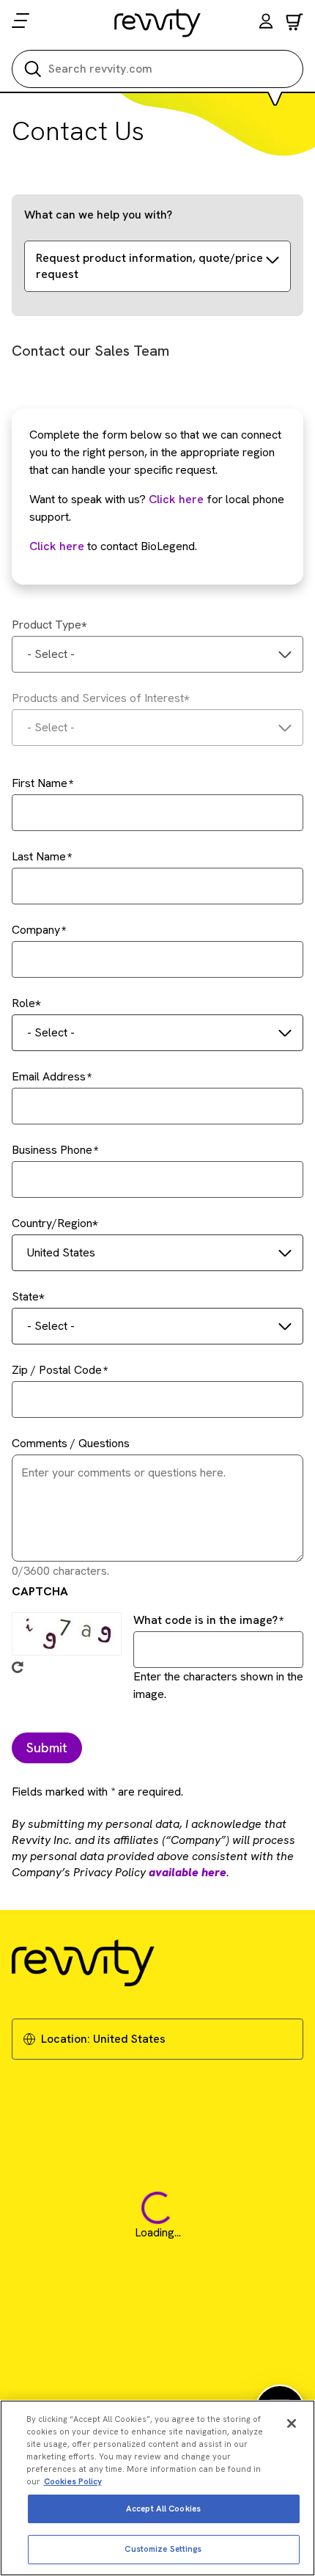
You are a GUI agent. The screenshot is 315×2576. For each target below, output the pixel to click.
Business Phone (52, 1150)
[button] (266, 23)
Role (23, 1003)
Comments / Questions (71, 1443)
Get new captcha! (18, 1667)
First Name (40, 783)
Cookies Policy (73, 2481)
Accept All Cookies (163, 2509)
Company (36, 930)
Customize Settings (163, 2549)
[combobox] (157, 654)
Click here (176, 499)
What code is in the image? (205, 1620)
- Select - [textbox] (51, 654)
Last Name (39, 856)
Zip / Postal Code (57, 1370)
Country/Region (52, 1223)
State (25, 1296)
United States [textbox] (61, 1252)
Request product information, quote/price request (149, 266)
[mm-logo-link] (158, 23)
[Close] (292, 2423)
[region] (157, 2488)
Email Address (49, 1076)
